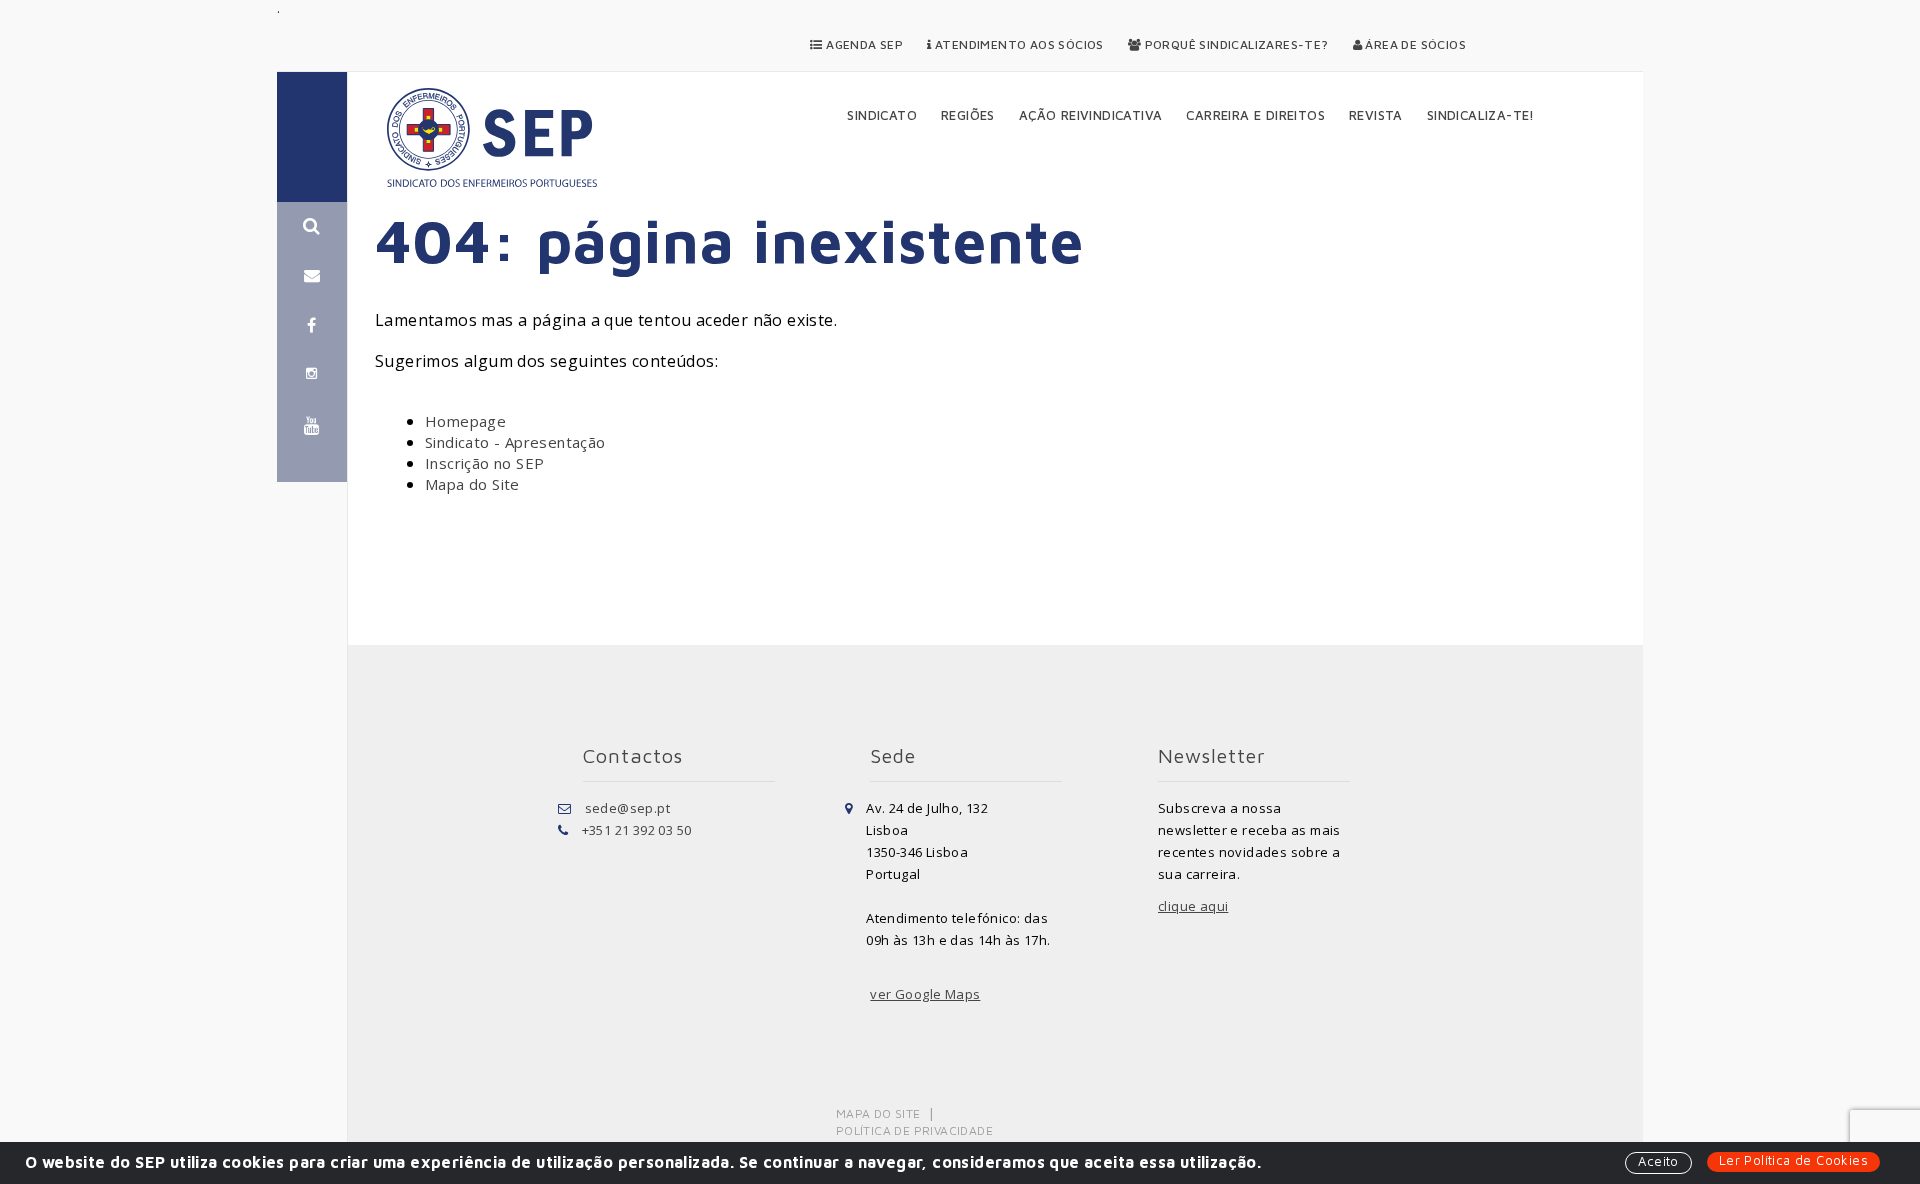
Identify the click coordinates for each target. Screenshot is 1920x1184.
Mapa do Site (472, 484)
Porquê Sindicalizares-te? (1234, 44)
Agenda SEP (863, 44)
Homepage (465, 421)
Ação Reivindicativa (1091, 115)
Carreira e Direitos (1255, 115)
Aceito (1658, 1161)
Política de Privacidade (914, 1130)
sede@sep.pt (627, 808)
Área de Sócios (1414, 44)
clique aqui (1193, 906)
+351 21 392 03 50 (637, 830)
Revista (1376, 115)
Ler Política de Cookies (1793, 1160)
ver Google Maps (925, 994)
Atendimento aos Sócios (1018, 44)
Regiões (968, 115)
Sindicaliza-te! (1481, 115)
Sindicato (882, 115)
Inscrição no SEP (484, 463)
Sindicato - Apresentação (515, 442)
